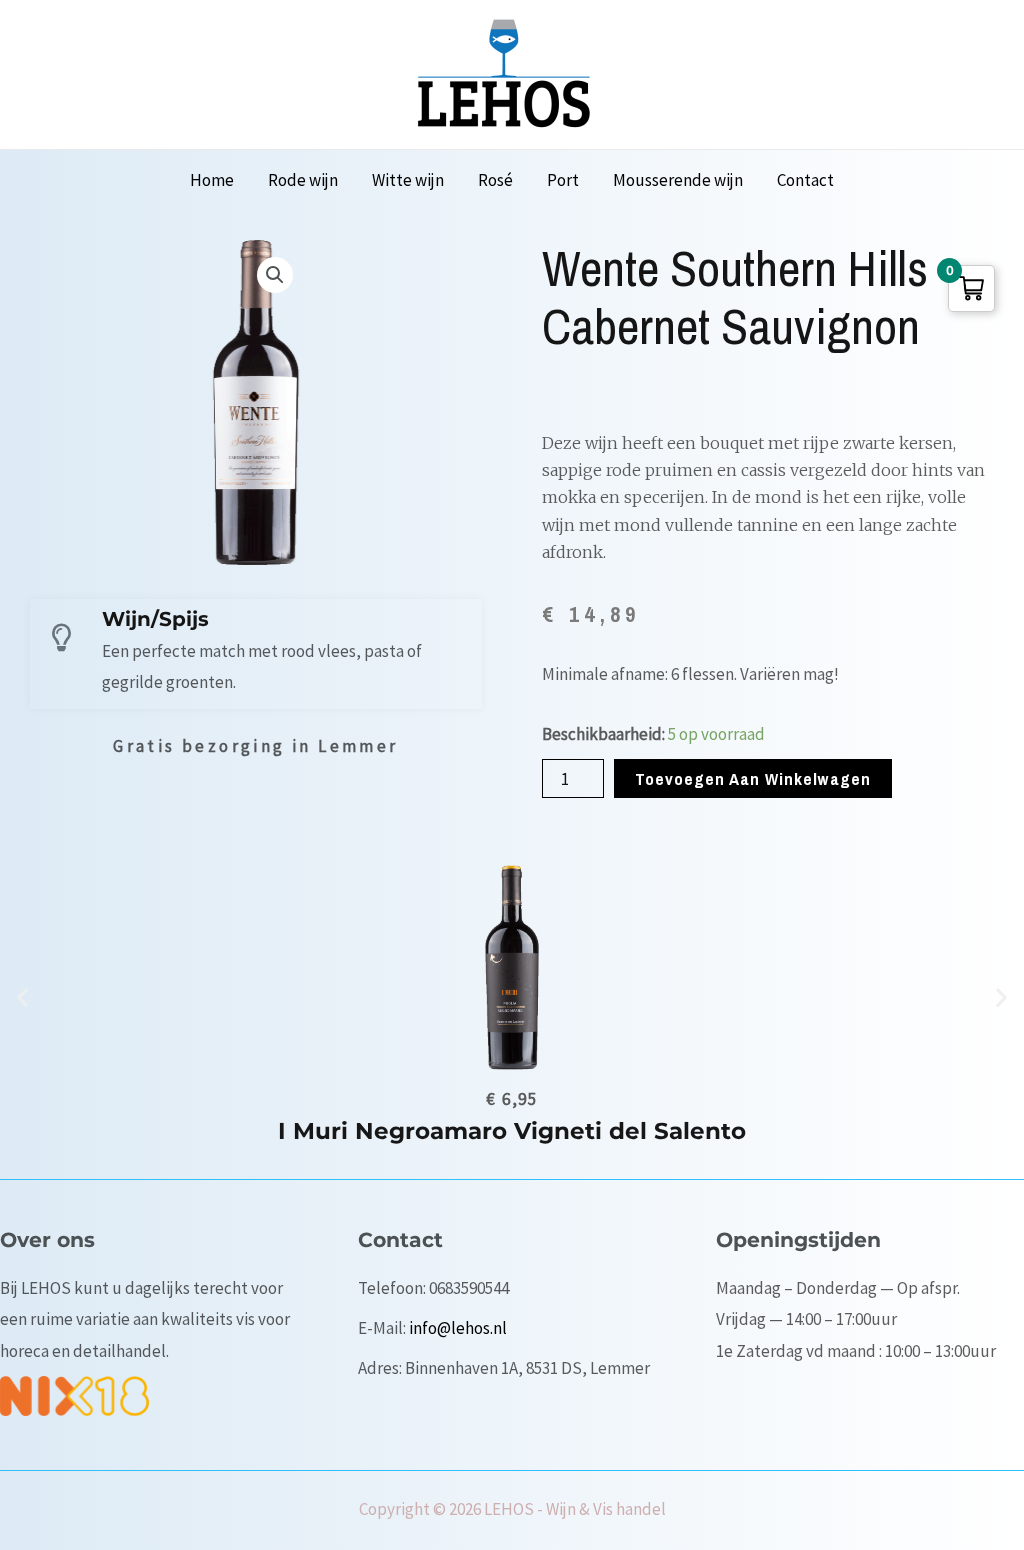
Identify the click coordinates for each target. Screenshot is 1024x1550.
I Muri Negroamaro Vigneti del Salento (512, 1131)
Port (563, 180)
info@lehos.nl (458, 1328)
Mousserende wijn (678, 180)
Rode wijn (303, 180)
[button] (22, 997)
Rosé (495, 180)
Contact (805, 180)
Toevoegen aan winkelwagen (753, 778)
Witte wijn (408, 180)
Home (212, 180)
